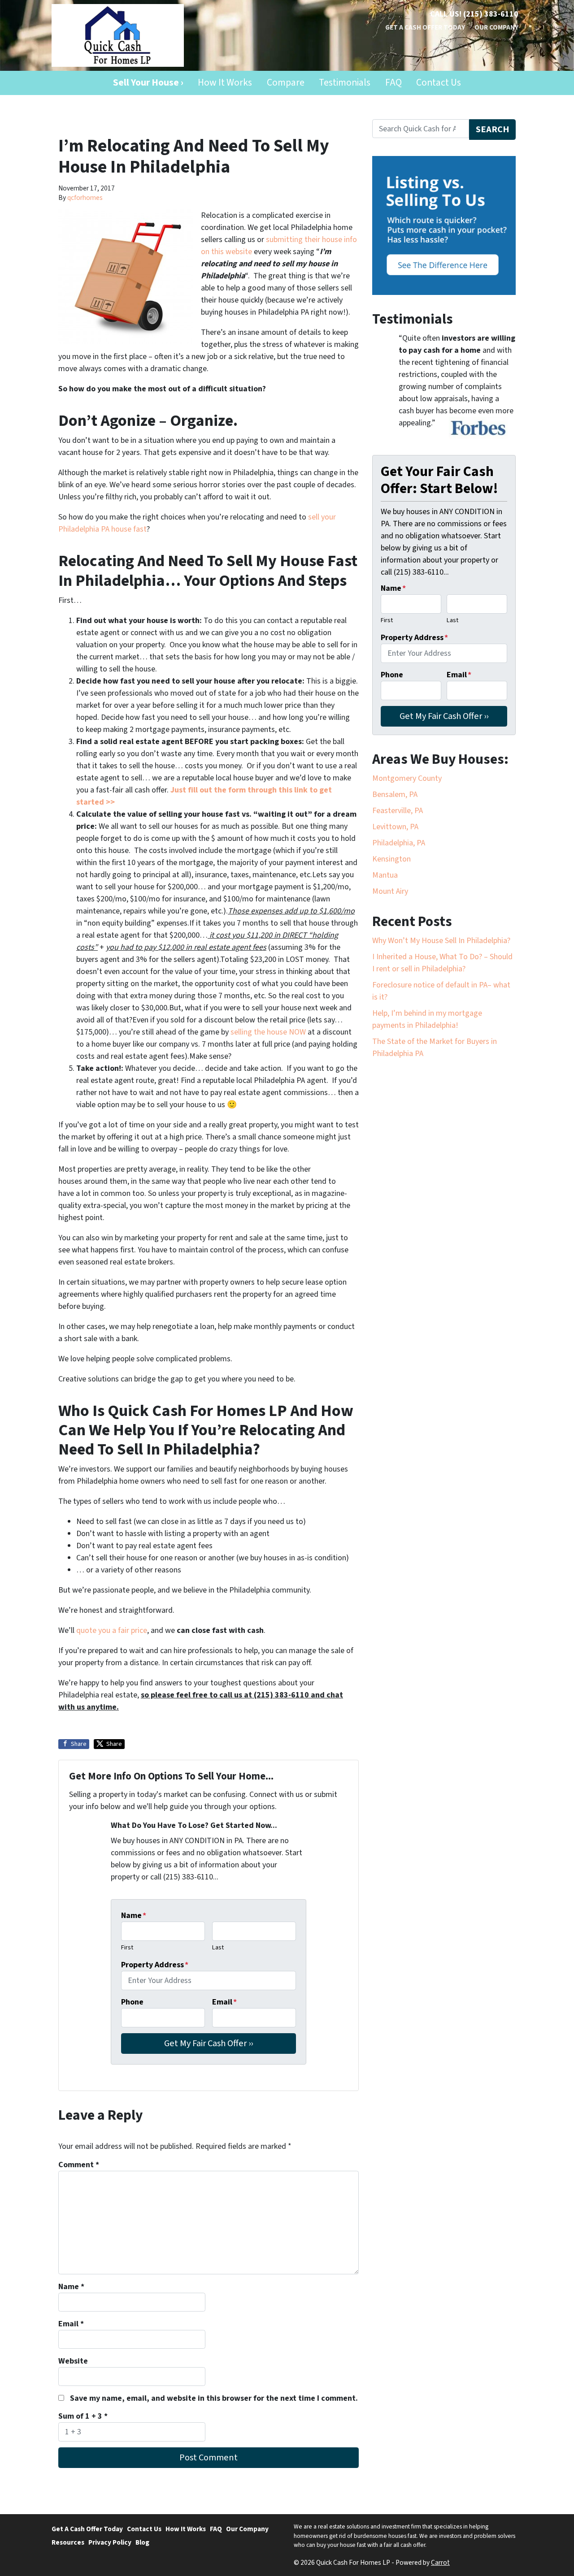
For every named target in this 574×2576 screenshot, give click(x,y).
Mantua (385, 875)
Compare (286, 83)
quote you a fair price (112, 1630)
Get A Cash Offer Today (425, 27)
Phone (132, 2002)
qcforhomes (85, 198)
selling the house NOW (268, 1032)
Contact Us (439, 83)
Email (224, 2002)
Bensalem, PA (395, 794)
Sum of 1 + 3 (83, 2416)
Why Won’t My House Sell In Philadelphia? (441, 941)
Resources (68, 2542)
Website (73, 2361)
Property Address (155, 1965)
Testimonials (345, 83)
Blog (142, 2542)
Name (134, 1916)
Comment (79, 2165)
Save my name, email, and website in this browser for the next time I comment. (214, 2398)
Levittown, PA (395, 827)
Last (218, 1947)
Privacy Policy (110, 2542)
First (127, 1947)
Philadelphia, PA (399, 843)
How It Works (225, 83)
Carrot (440, 2563)
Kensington (391, 859)
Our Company (496, 27)
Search (493, 129)
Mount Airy (390, 891)
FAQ (394, 83)
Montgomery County (407, 778)
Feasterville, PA (398, 811)
